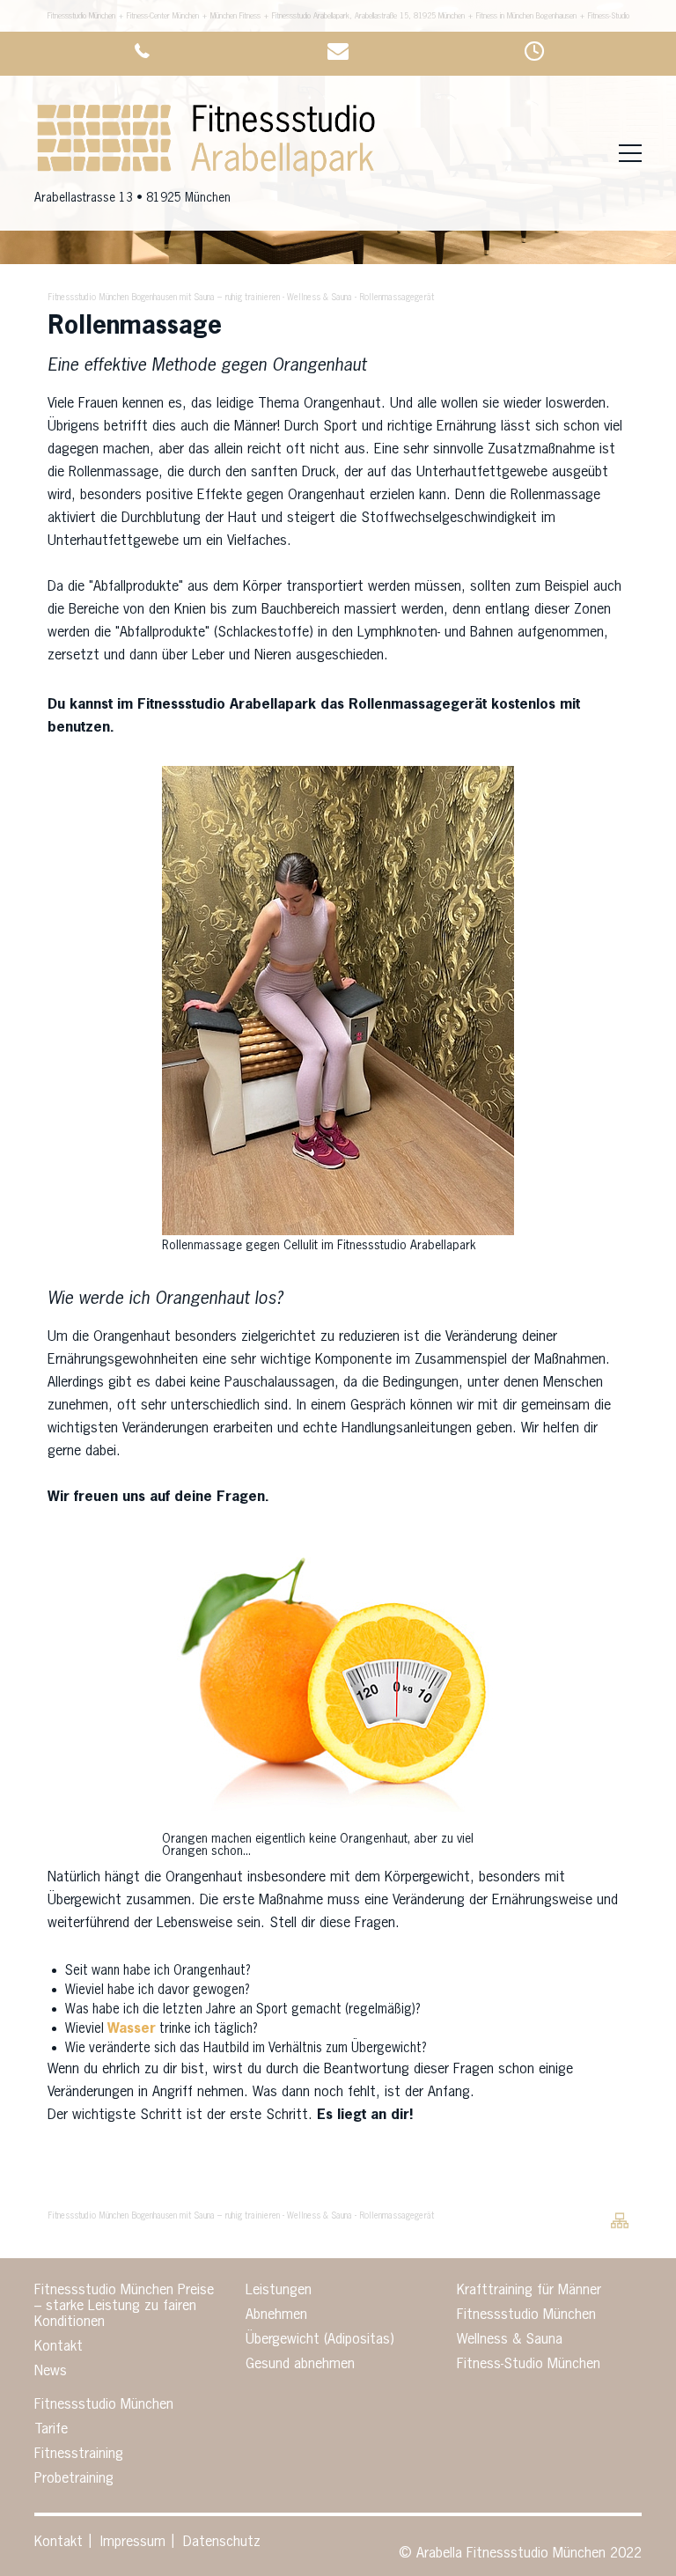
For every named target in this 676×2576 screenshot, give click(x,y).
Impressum (133, 2543)
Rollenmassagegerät (397, 298)
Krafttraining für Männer (529, 2291)
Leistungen (279, 2291)
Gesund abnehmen (300, 2365)
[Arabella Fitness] (206, 177)
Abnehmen (276, 2315)
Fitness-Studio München (529, 2365)
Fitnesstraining (79, 2455)
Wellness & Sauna (320, 298)
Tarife (51, 2430)
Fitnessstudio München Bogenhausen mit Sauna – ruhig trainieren (164, 298)
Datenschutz (222, 2543)
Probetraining (74, 2479)
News (51, 2372)
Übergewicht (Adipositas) (320, 2340)
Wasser (132, 2029)
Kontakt (59, 2347)
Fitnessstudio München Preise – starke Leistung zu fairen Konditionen (124, 2307)
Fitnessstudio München (526, 2315)
